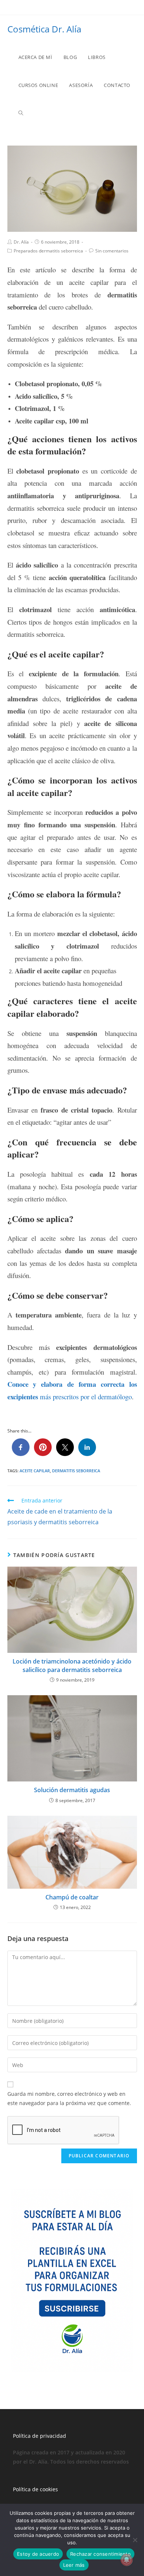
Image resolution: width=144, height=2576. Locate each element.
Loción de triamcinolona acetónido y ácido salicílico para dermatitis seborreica (72, 1665)
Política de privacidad (40, 2436)
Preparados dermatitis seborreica (48, 251)
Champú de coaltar (72, 1897)
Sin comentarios (112, 251)
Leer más (74, 2565)
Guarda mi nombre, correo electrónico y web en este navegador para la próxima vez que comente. (69, 2098)
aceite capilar (35, 1471)
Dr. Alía (21, 242)
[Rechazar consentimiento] (135, 2540)
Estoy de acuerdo (38, 2554)
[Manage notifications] (127, 2560)
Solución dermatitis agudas (72, 1790)
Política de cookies (35, 2489)
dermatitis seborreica (76, 1471)
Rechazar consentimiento (100, 2554)
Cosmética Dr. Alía (44, 29)
